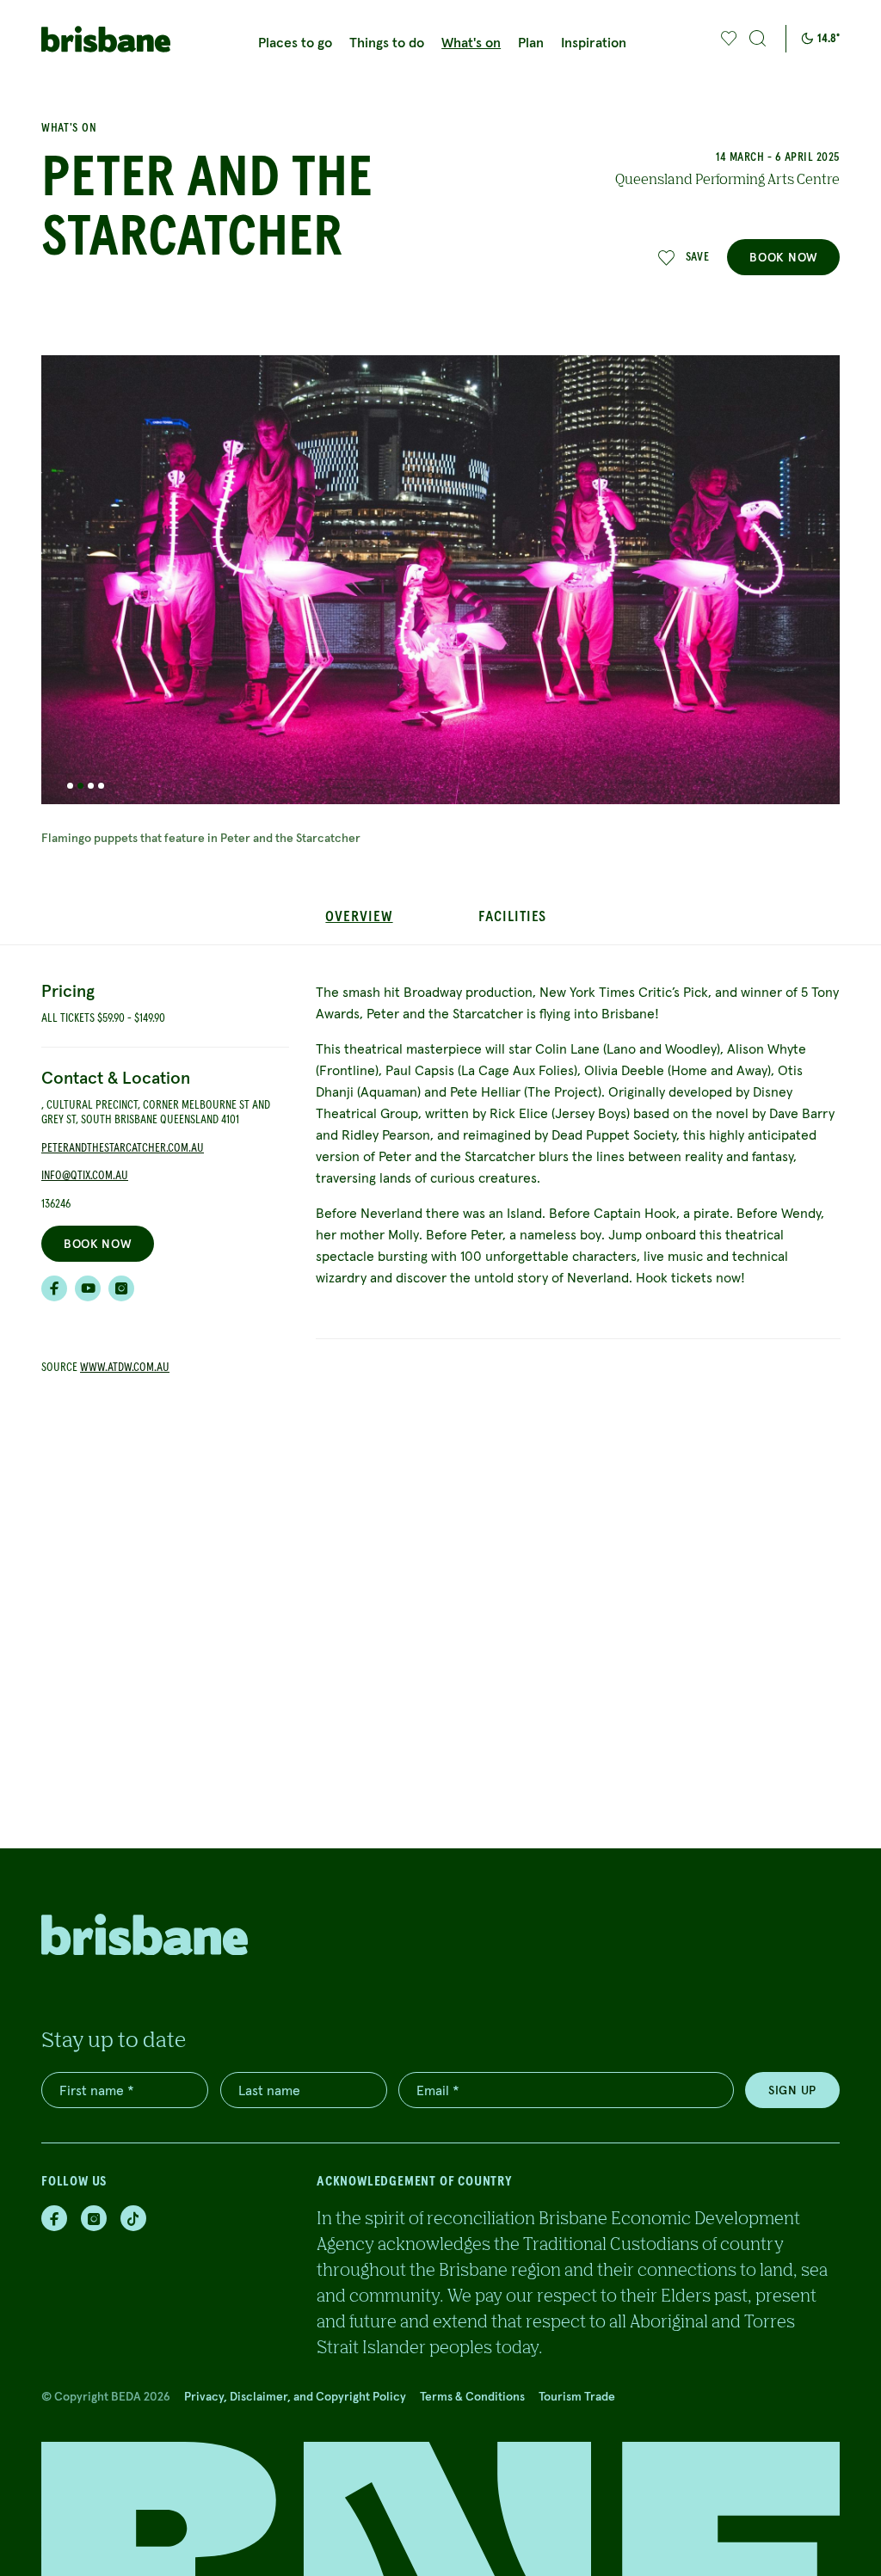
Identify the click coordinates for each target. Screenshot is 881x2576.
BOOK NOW (783, 257)
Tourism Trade (577, 2396)
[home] (106, 39)
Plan (531, 42)
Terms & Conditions (472, 2396)
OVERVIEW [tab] (359, 917)
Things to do (387, 42)
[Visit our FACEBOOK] (54, 1288)
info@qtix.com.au (85, 1176)
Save (698, 257)
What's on (471, 42)
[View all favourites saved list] (727, 39)
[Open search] (758, 39)
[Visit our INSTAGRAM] (121, 1288)
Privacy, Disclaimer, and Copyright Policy (295, 2396)
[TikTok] (133, 2218)
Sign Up (792, 2090)
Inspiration (594, 42)
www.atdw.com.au (125, 1368)
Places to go (295, 42)
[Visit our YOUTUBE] (88, 1288)
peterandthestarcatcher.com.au (123, 1148)
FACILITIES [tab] (512, 917)
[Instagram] (94, 2218)
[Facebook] (54, 2218)
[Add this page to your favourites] (729, 39)
